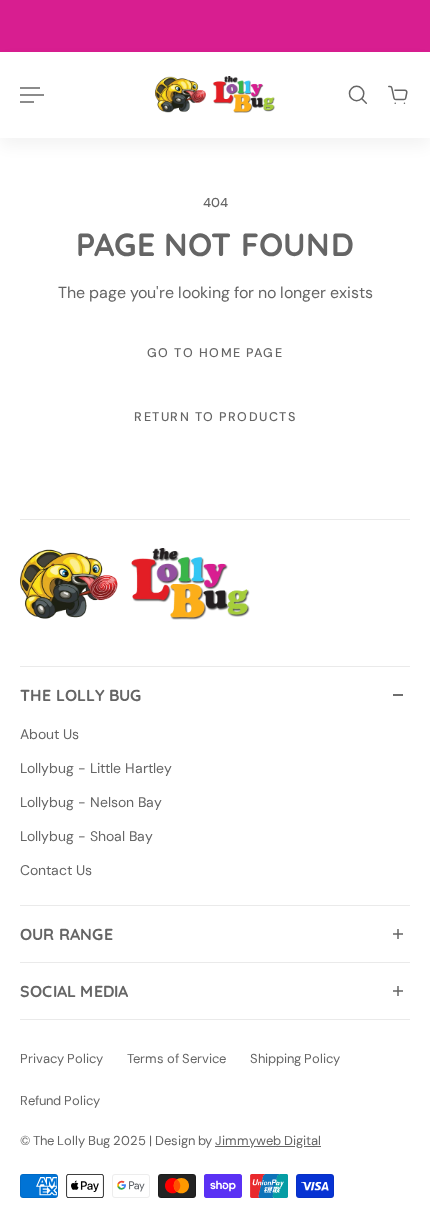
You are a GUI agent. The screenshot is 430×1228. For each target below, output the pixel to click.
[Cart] (398, 95)
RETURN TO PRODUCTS (215, 417)
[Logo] (215, 94)
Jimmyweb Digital (268, 1140)
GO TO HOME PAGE (215, 353)
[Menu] (32, 95)
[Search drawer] (358, 95)
